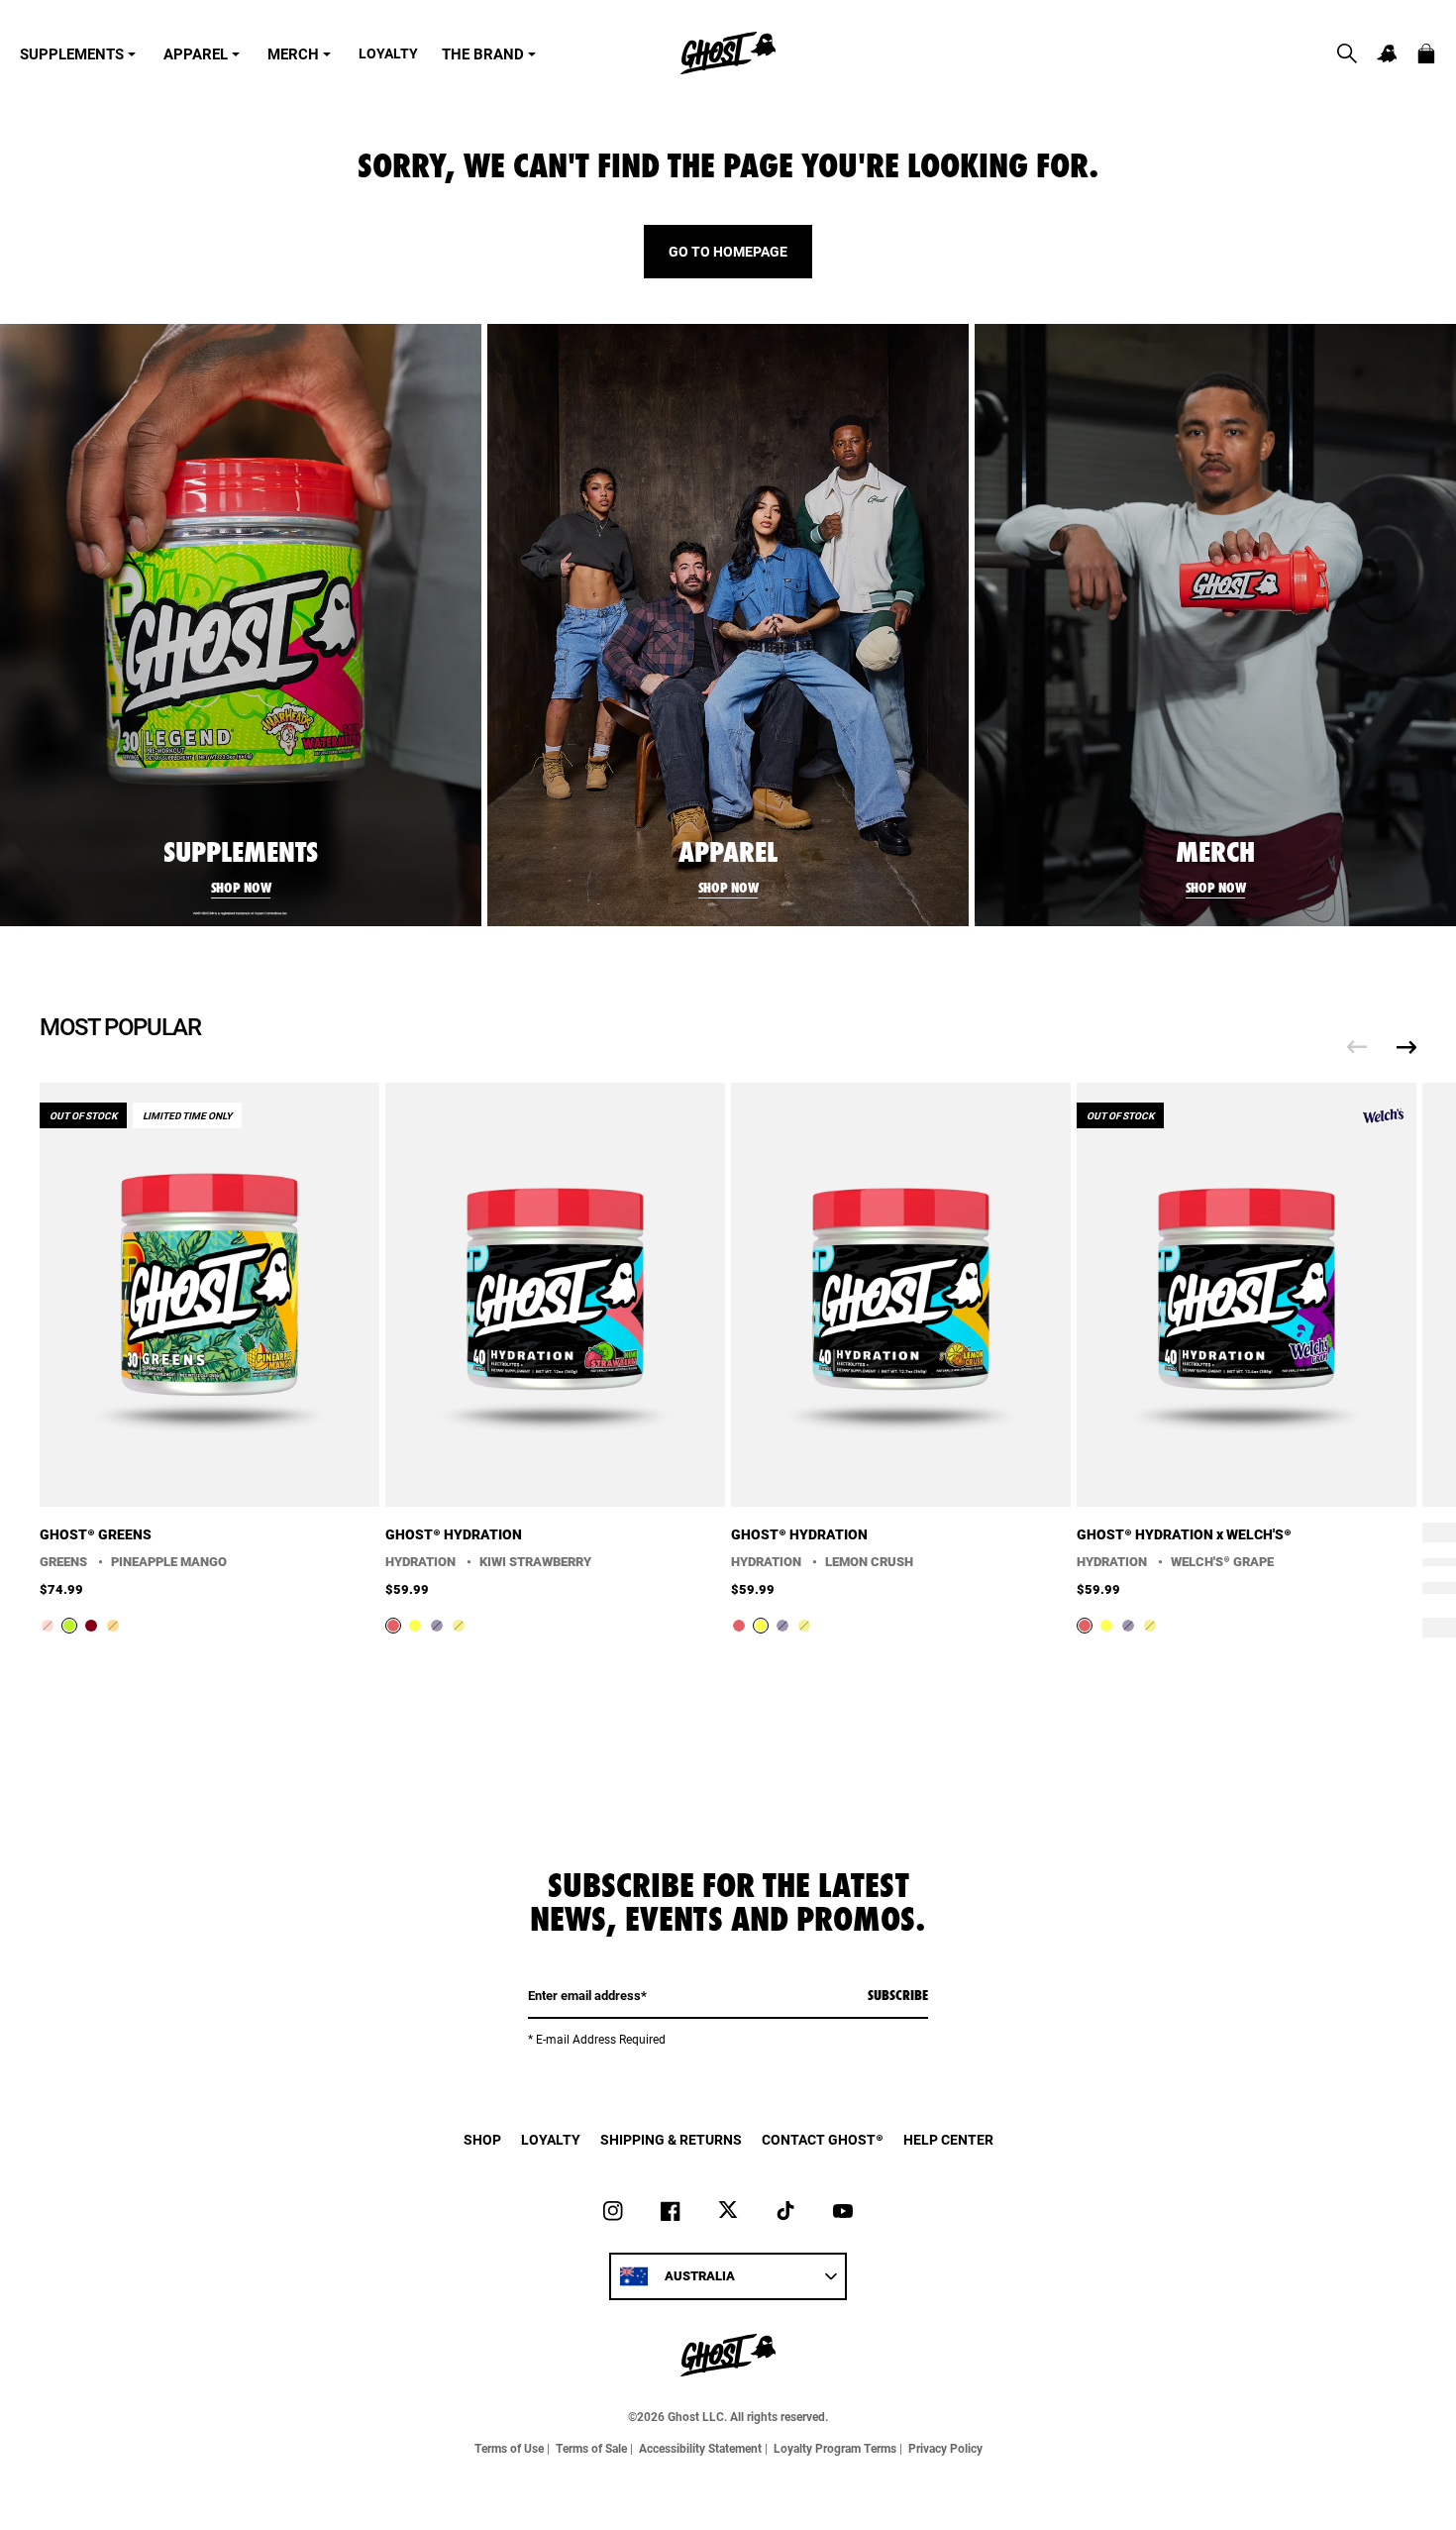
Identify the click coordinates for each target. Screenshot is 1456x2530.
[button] (1347, 53)
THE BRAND (483, 53)
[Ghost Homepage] (728, 53)
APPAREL (196, 53)
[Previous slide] (1357, 1047)
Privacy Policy (945, 2448)
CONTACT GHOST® (823, 2139)
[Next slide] (1406, 1047)
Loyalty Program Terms (835, 2448)
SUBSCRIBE (898, 1995)
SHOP (482, 2139)
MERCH (293, 53)
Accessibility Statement (700, 2448)
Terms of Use (509, 2448)
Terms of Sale (591, 2448)
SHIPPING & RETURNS (671, 2139)
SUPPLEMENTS (72, 53)
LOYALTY (388, 53)
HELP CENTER (948, 2139)
